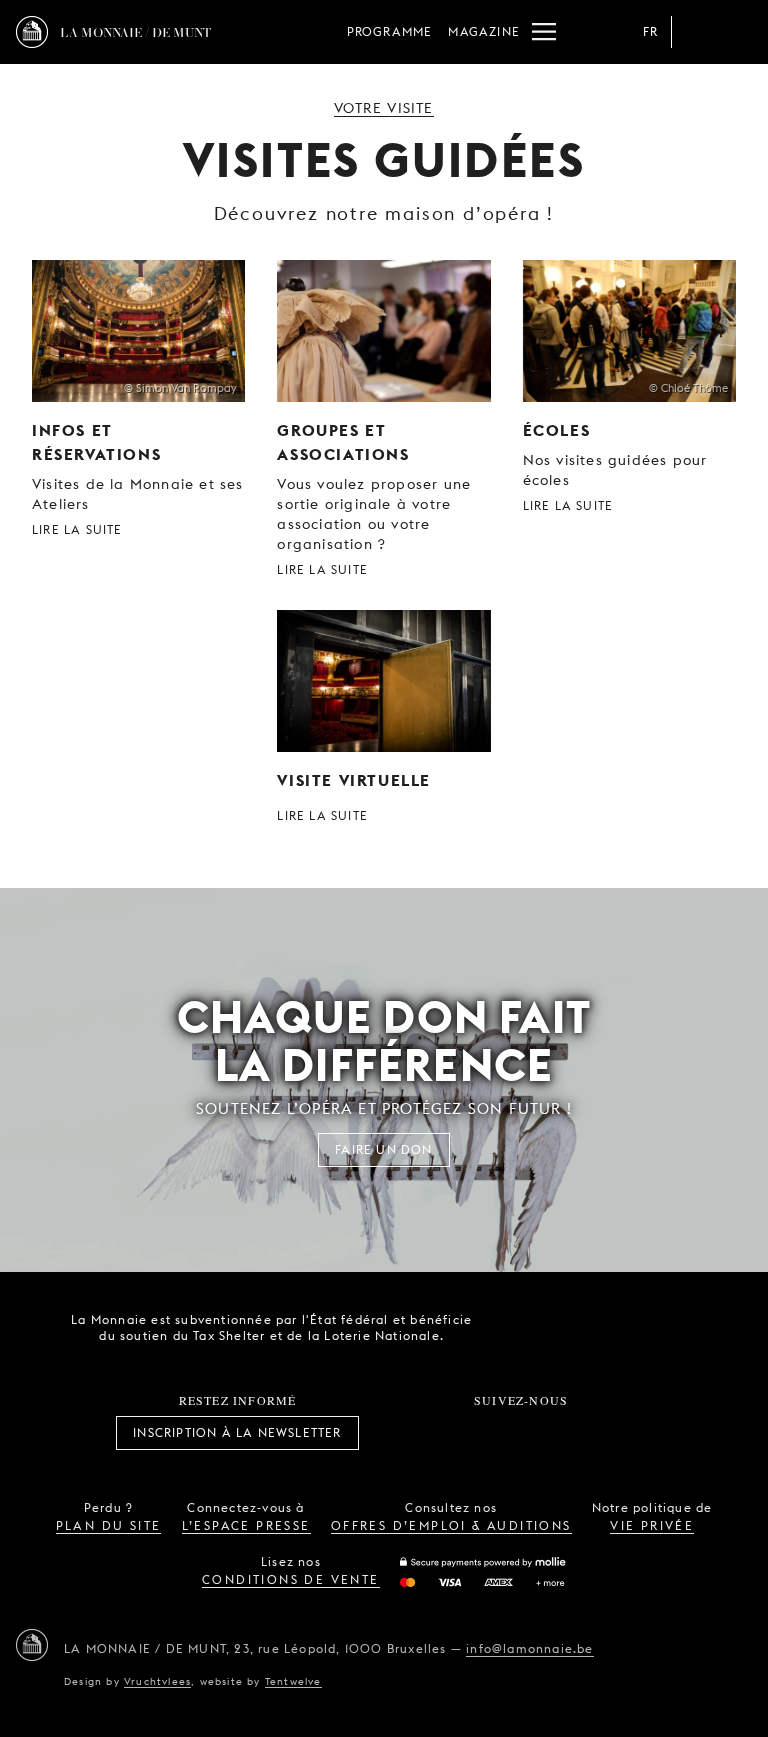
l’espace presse (246, 1525)
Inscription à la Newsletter (237, 1432)
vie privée (652, 1525)
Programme (390, 31)
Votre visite (383, 108)
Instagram (455, 1433)
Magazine (484, 31)
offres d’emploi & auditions (451, 1525)
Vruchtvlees (157, 1681)
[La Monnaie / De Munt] (32, 1645)
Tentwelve (293, 1681)
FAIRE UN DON (383, 1149)
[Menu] (544, 32)
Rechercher (736, 32)
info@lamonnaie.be (529, 1648)
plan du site (109, 1525)
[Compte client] (696, 32)
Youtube (543, 1433)
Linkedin (632, 1433)
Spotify (588, 1433)
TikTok (499, 1433)
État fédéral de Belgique (517, 1326)
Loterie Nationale (629, 1328)
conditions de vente (291, 1579)
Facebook (411, 1433)
